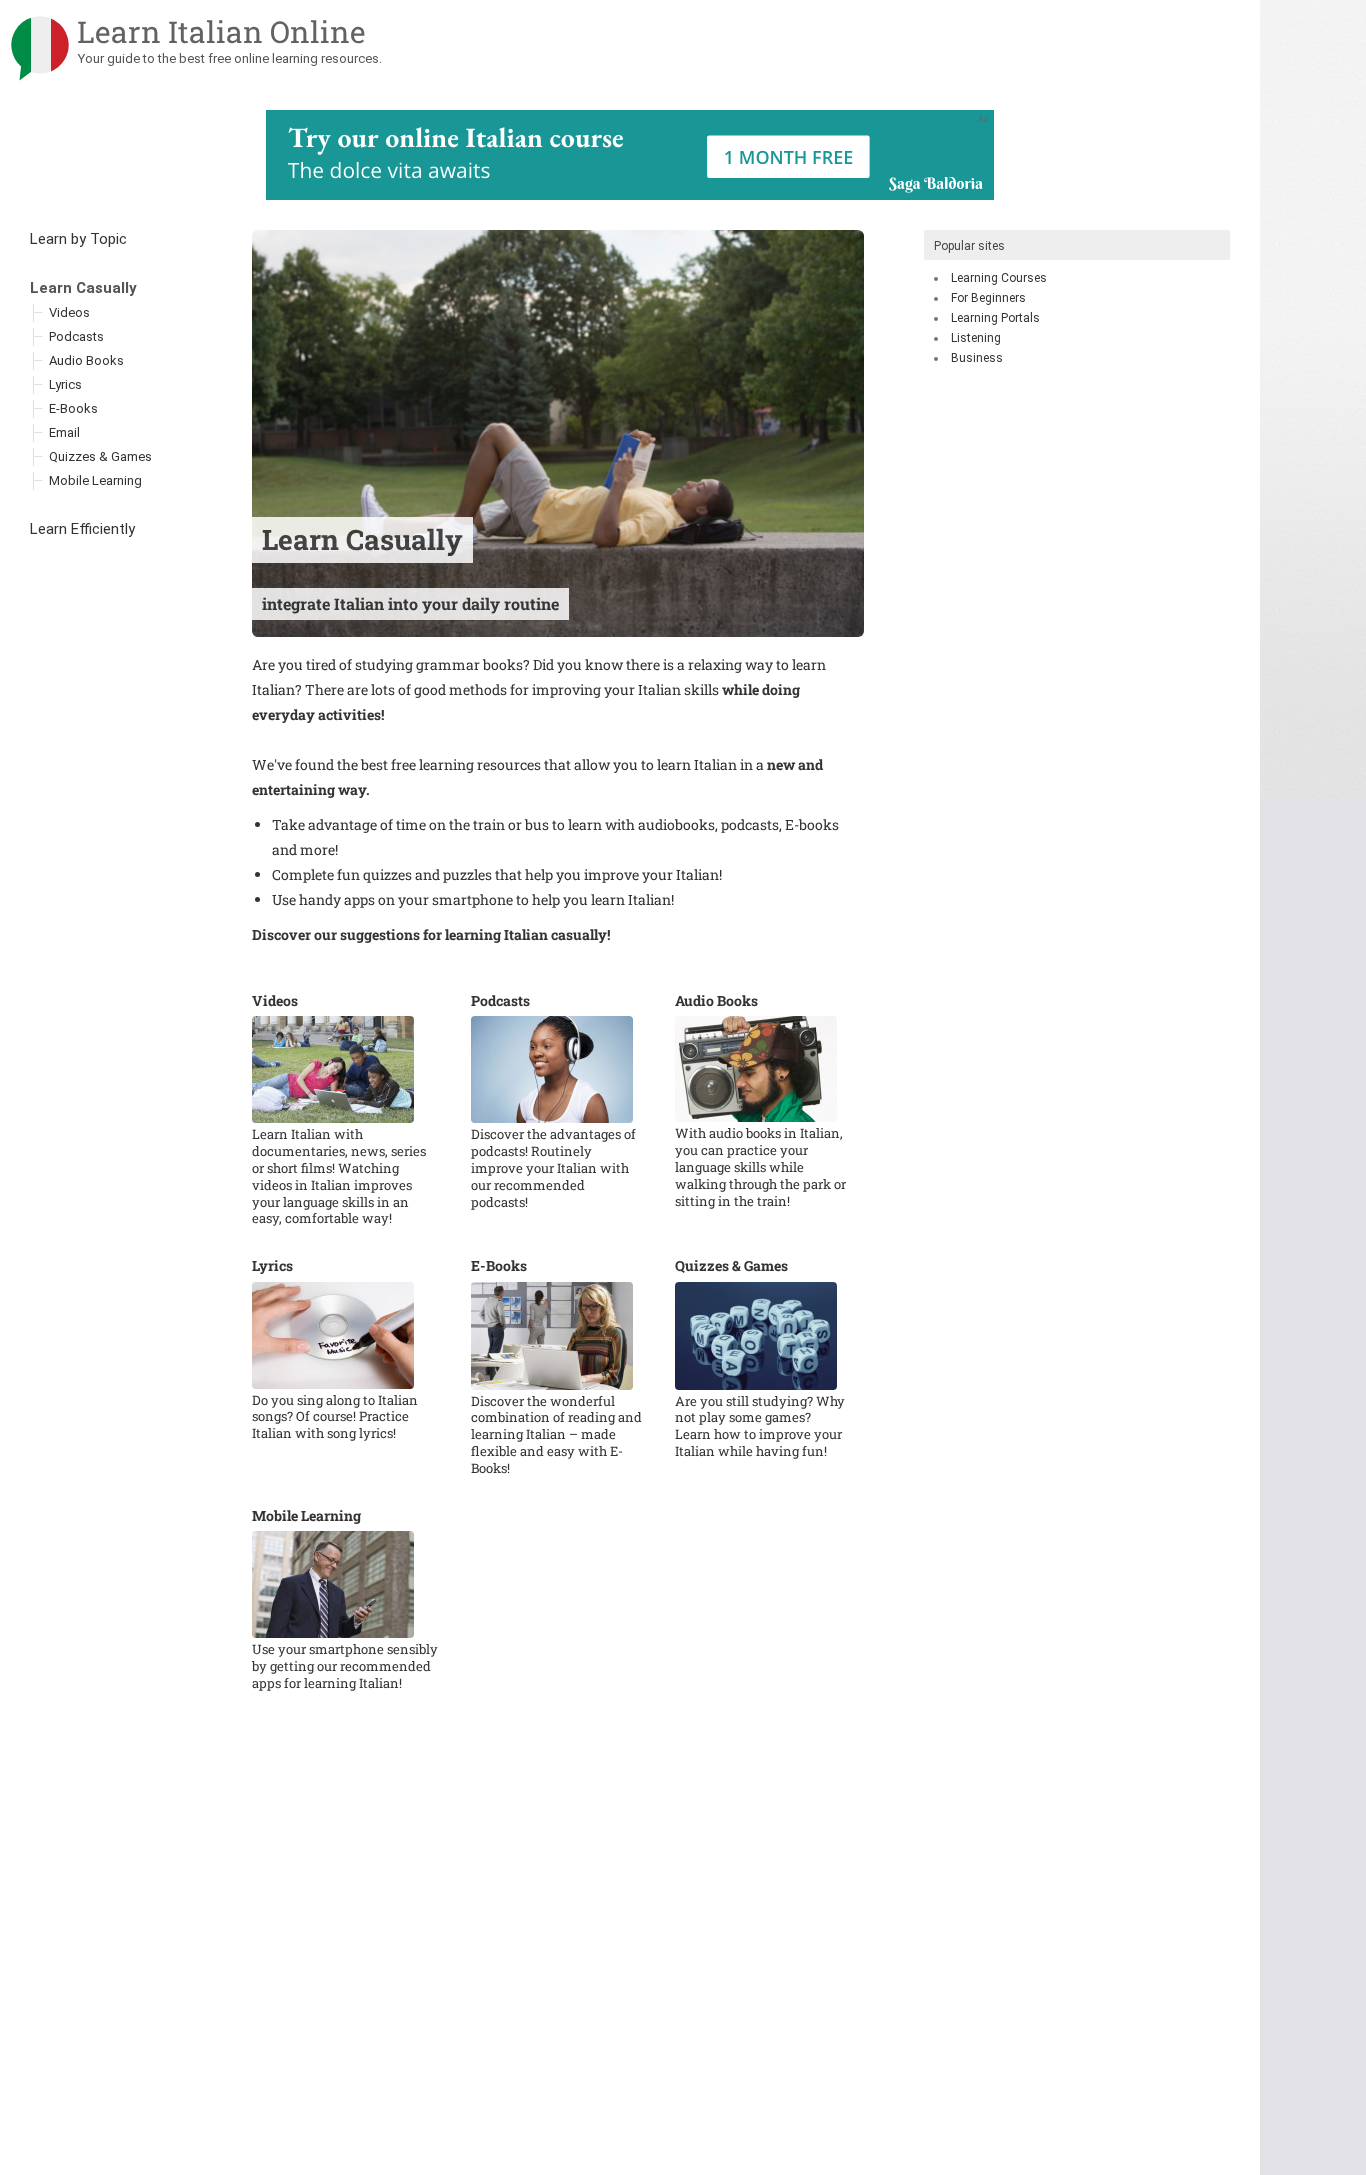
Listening (976, 338)
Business (977, 358)
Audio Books (716, 1001)
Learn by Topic (78, 239)
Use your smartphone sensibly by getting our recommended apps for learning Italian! (345, 1666)
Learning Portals (995, 318)
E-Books (499, 1266)
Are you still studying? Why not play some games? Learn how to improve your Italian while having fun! (760, 1427)
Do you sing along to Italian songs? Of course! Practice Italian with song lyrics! (335, 1417)
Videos (275, 1001)
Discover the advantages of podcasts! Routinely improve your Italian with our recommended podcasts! (553, 1168)
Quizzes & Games (731, 1266)
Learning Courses (999, 278)
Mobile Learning (306, 1516)
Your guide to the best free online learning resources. (230, 58)
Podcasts (500, 1001)
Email (64, 432)
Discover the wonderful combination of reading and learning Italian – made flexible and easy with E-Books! (556, 1435)
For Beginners (988, 298)
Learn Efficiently (82, 529)
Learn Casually (83, 288)
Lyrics (272, 1266)
